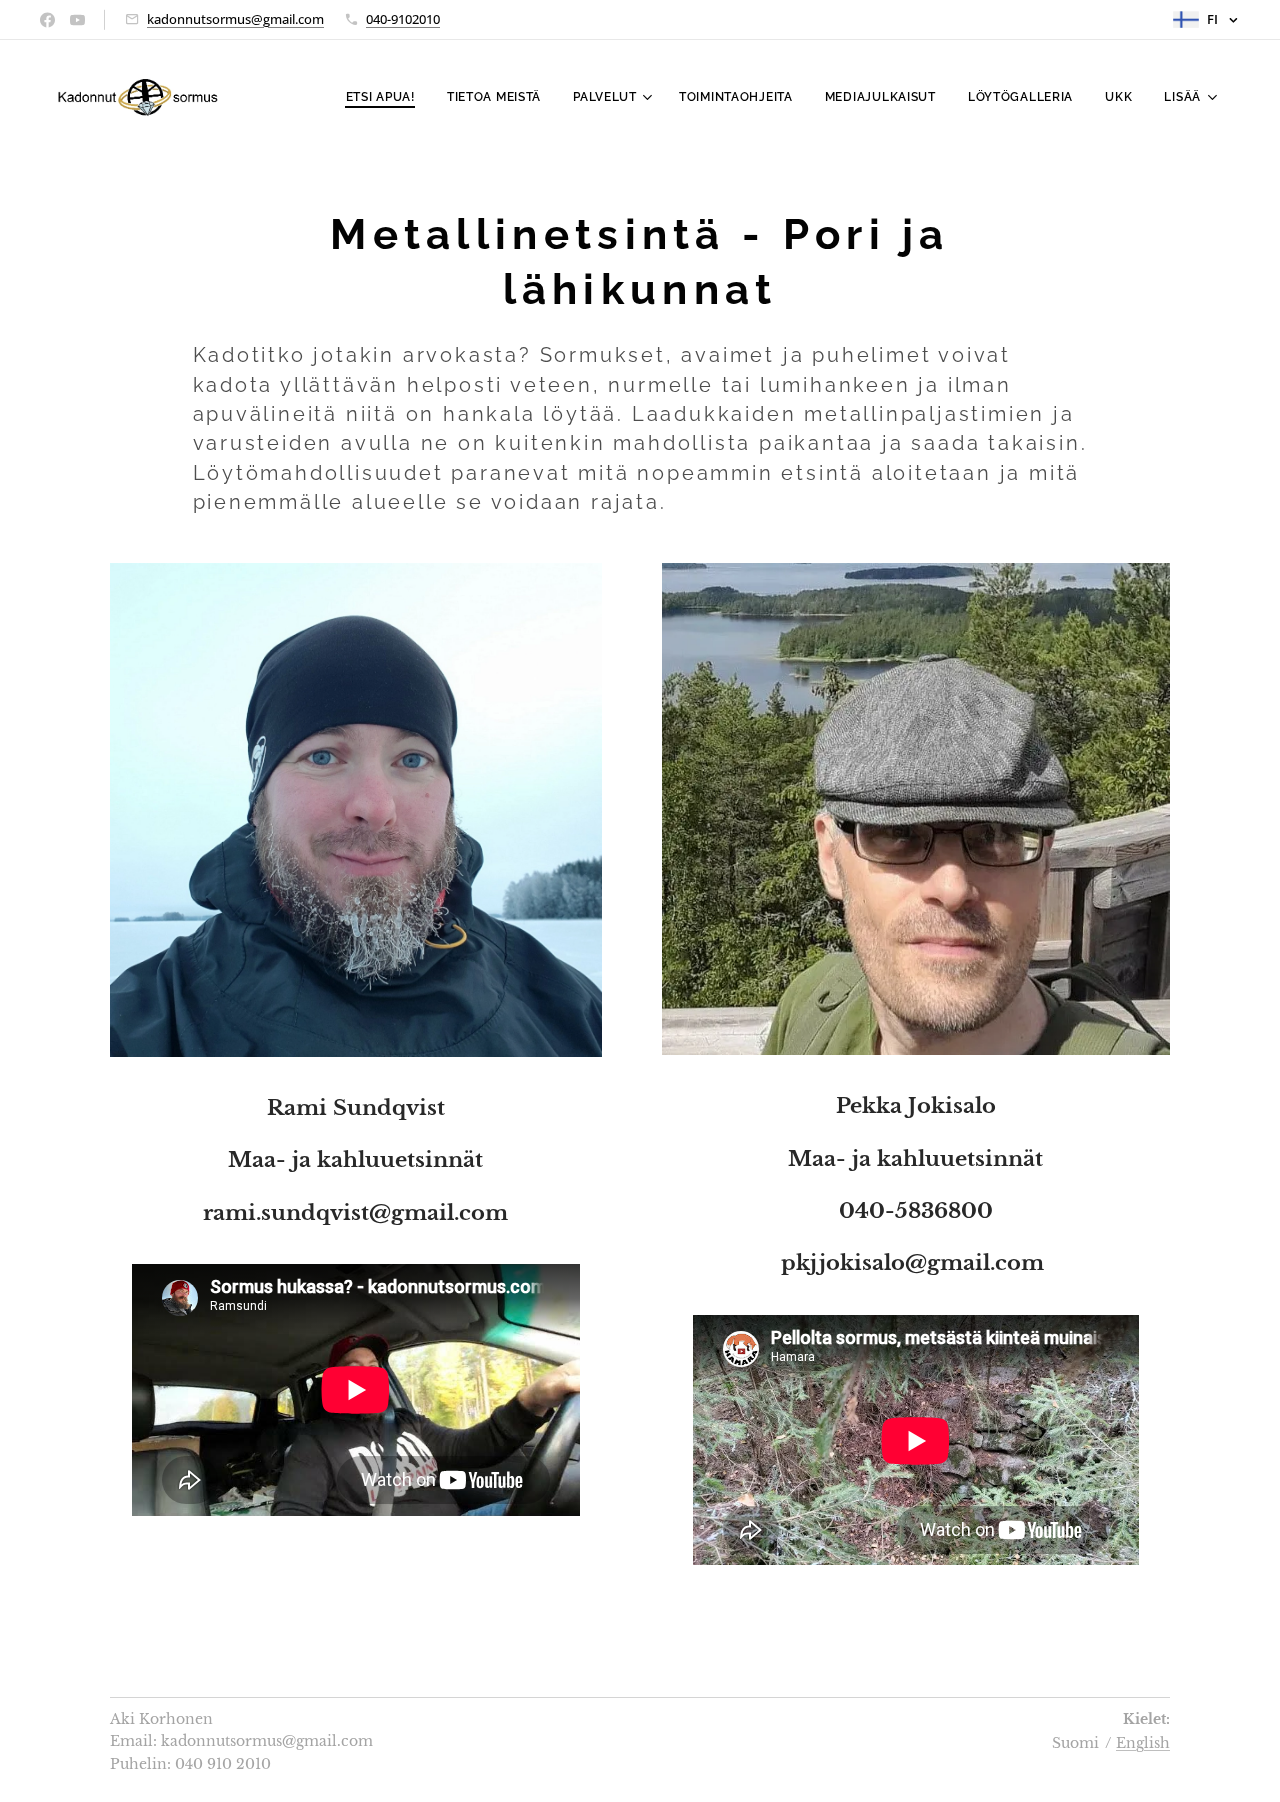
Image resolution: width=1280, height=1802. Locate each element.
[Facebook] (47, 20)
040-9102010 (403, 19)
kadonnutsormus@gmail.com (235, 19)
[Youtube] (77, 20)
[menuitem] (386, 97)
